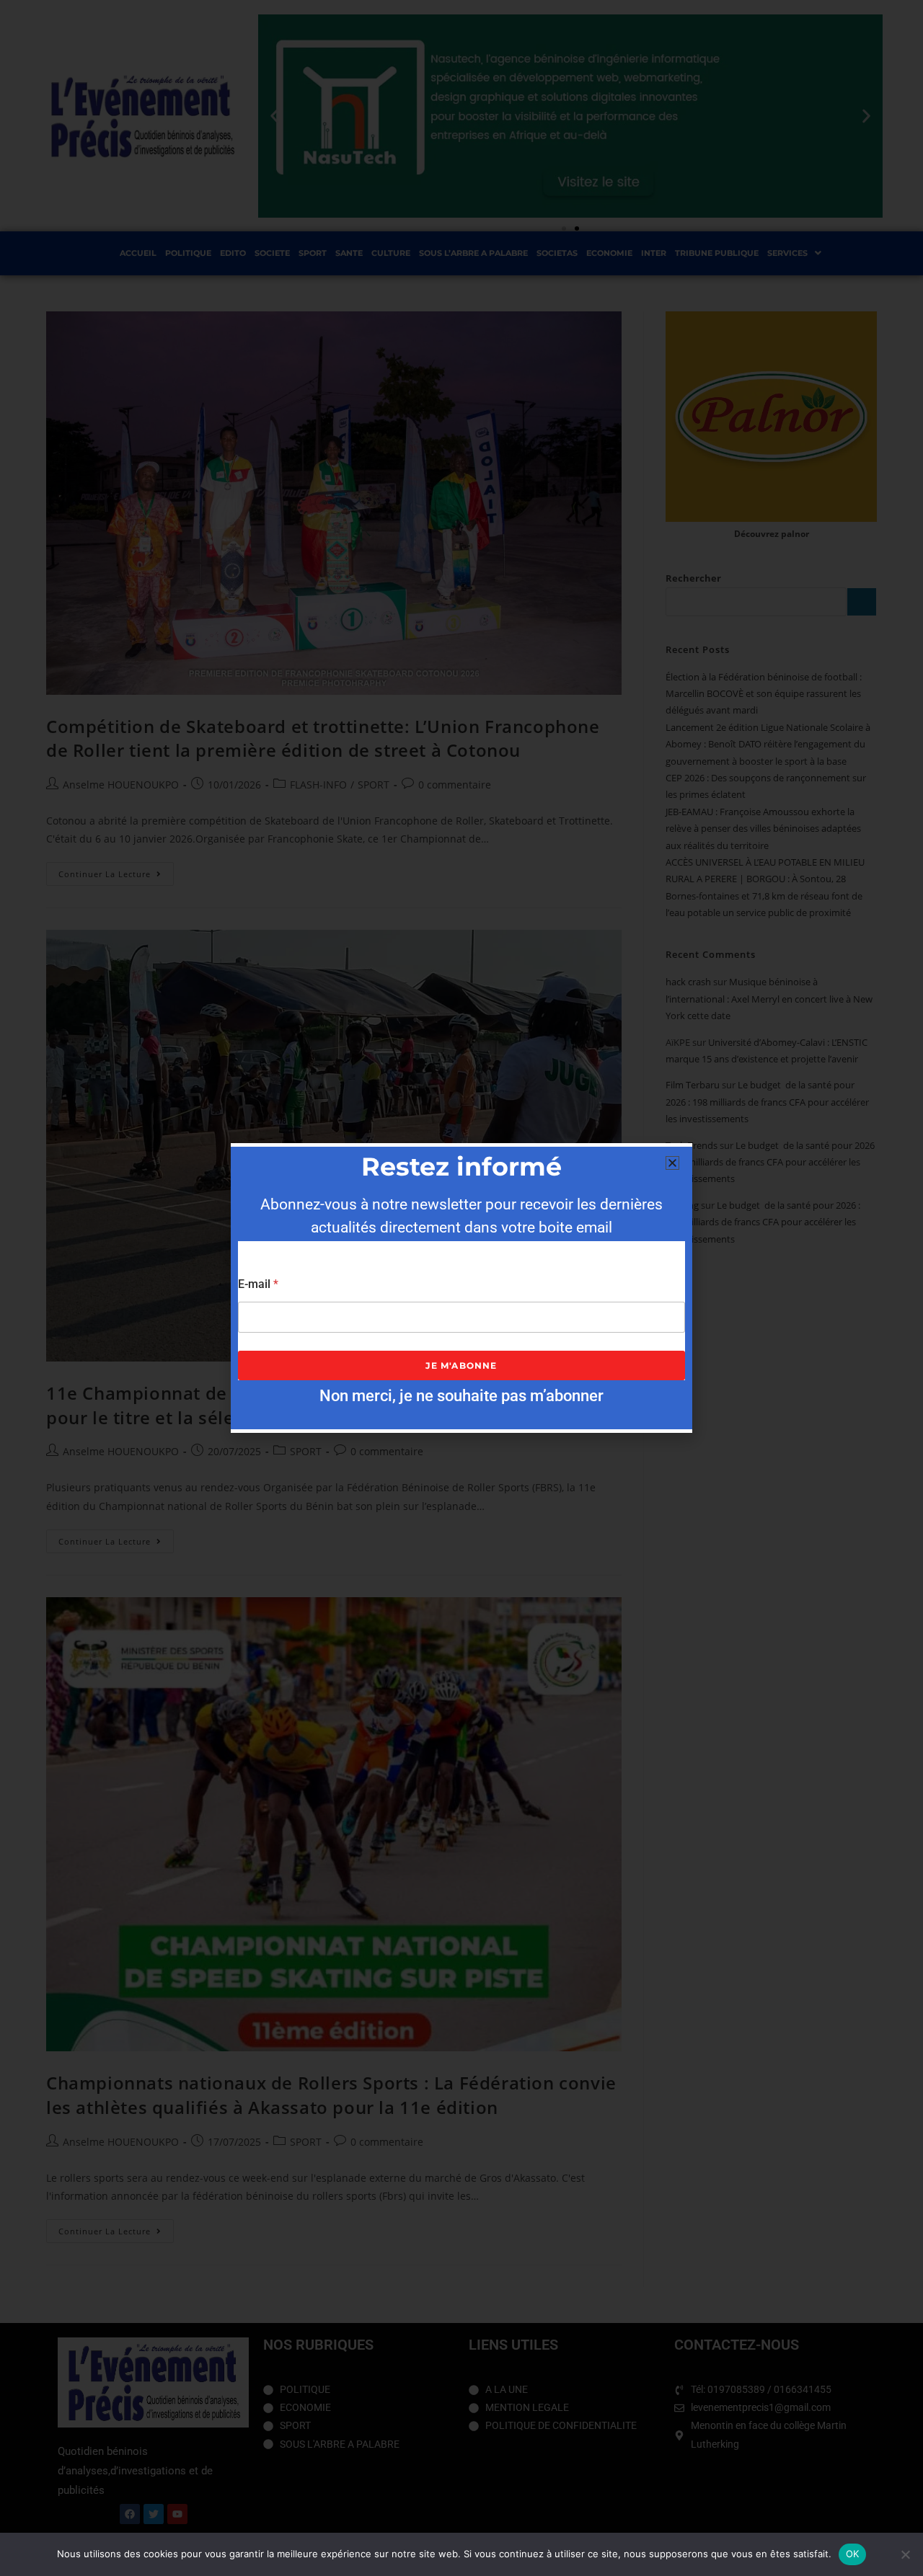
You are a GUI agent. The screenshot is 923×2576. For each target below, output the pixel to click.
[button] (672, 1163)
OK (853, 2554)
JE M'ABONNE (461, 1365)
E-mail (258, 1284)
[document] (461, 1288)
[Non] (905, 2554)
